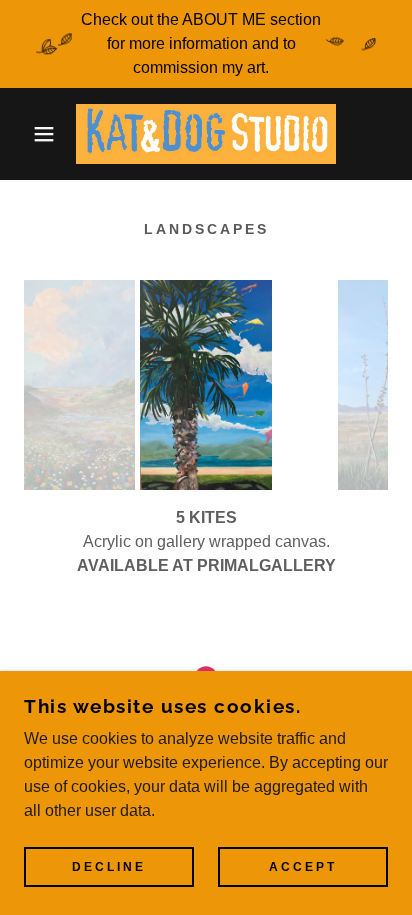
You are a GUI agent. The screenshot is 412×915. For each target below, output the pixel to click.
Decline (109, 867)
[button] (31, 134)
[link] (206, 134)
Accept (303, 867)
